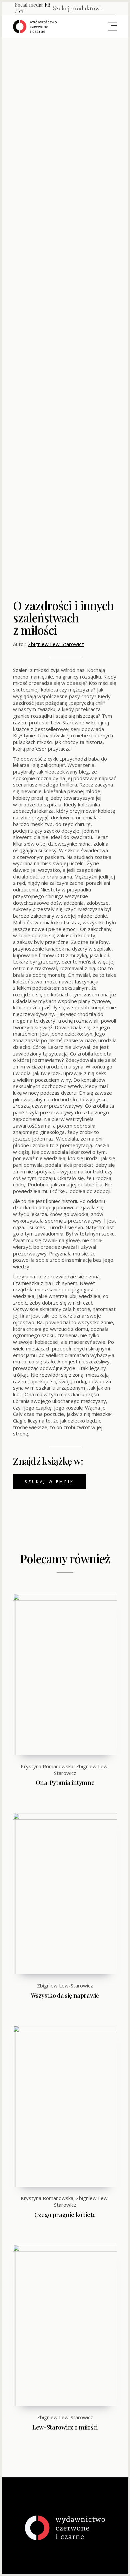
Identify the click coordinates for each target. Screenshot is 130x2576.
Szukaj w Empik (49, 1481)
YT (21, 11)
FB (47, 5)
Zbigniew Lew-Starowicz (56, 644)
